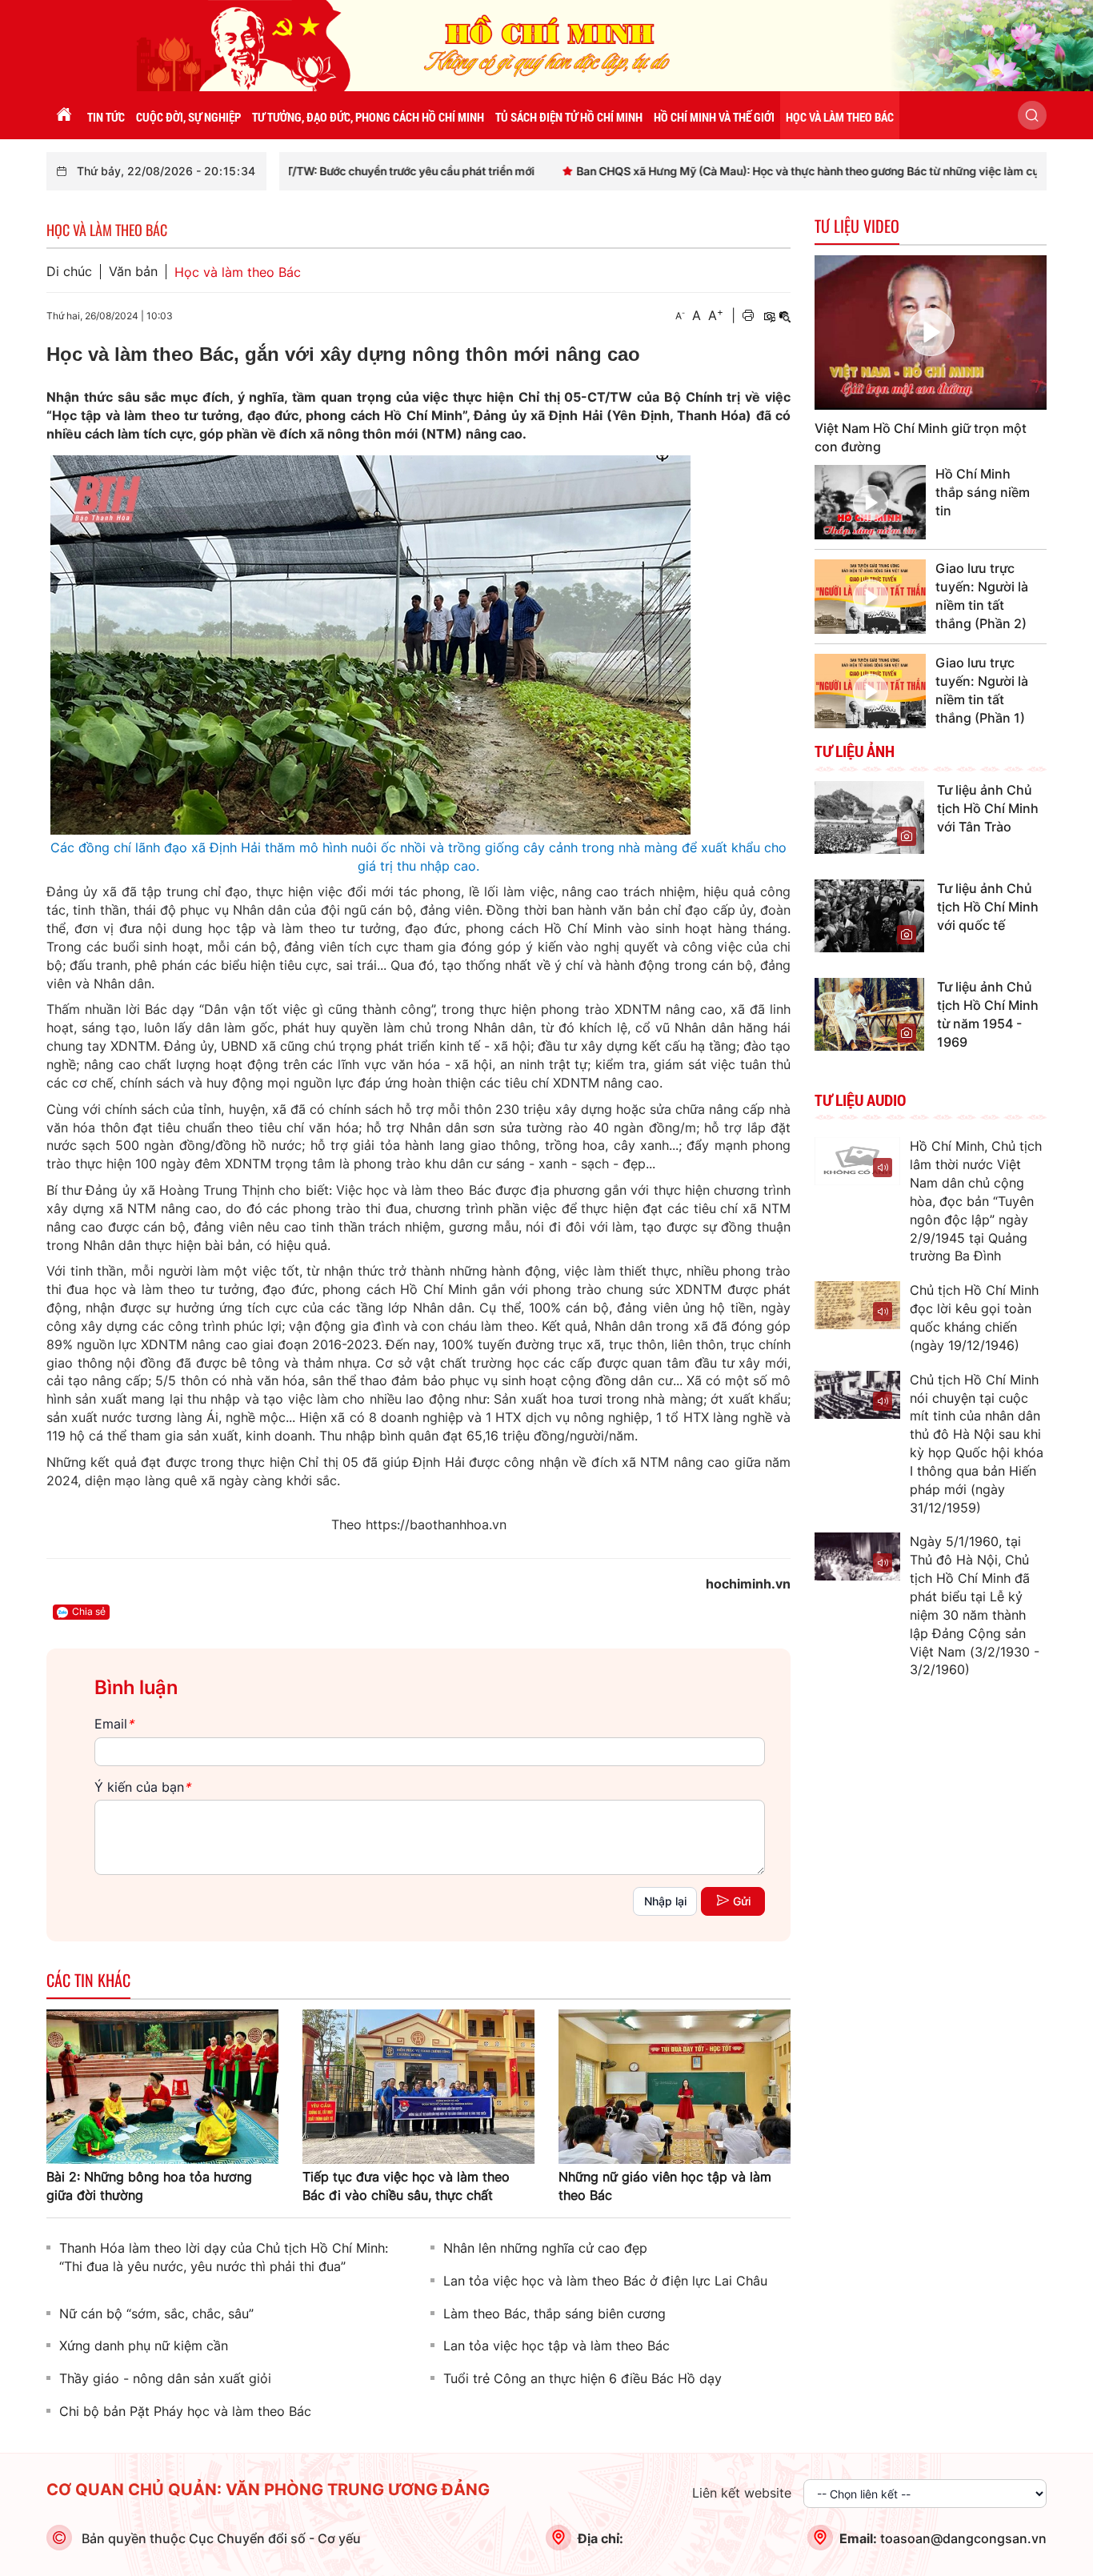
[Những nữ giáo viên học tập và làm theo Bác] (675, 2085)
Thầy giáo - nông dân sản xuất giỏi (165, 2378)
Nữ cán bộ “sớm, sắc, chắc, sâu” (156, 2314)
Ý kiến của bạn (142, 1787)
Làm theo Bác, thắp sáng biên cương (555, 2314)
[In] (748, 316)
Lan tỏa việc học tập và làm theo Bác (557, 2346)
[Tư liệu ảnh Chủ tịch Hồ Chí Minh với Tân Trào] (869, 816)
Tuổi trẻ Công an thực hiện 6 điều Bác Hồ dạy (583, 2378)
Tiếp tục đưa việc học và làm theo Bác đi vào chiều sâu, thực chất (406, 2186)
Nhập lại (665, 1901)
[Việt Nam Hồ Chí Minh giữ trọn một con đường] (931, 333)
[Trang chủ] (64, 115)
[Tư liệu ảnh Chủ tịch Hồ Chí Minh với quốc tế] (869, 915)
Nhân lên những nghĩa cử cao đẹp (545, 2248)
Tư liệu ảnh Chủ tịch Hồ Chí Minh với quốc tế (988, 907)
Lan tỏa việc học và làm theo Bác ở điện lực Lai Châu (605, 2281)
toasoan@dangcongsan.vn (963, 2538)
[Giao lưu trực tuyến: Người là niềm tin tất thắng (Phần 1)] (870, 691)
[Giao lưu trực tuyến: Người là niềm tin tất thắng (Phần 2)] (870, 597)
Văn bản (133, 272)
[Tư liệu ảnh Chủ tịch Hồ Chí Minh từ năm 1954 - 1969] (869, 1013)
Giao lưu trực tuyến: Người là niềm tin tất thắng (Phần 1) (982, 690)
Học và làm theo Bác (238, 272)
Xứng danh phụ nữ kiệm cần (144, 2346)
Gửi (742, 1901)
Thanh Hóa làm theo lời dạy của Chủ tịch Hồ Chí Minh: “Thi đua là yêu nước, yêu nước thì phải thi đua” (224, 2257)
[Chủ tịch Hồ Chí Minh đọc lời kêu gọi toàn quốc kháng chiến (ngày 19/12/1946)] (857, 1305)
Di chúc (69, 272)
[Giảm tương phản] (785, 316)
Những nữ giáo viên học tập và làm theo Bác (665, 2186)
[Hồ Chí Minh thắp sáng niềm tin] (870, 502)
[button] (1032, 115)
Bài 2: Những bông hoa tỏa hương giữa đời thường (149, 2186)
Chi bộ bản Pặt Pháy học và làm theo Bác (185, 2411)
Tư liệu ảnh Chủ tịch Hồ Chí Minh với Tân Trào (988, 808)
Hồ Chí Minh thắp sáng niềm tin (983, 492)
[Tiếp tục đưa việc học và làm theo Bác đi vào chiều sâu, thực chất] (418, 2085)
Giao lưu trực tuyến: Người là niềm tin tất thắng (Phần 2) (982, 596)
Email (114, 1724)
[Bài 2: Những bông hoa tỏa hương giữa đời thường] (162, 2085)
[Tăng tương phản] (769, 316)
